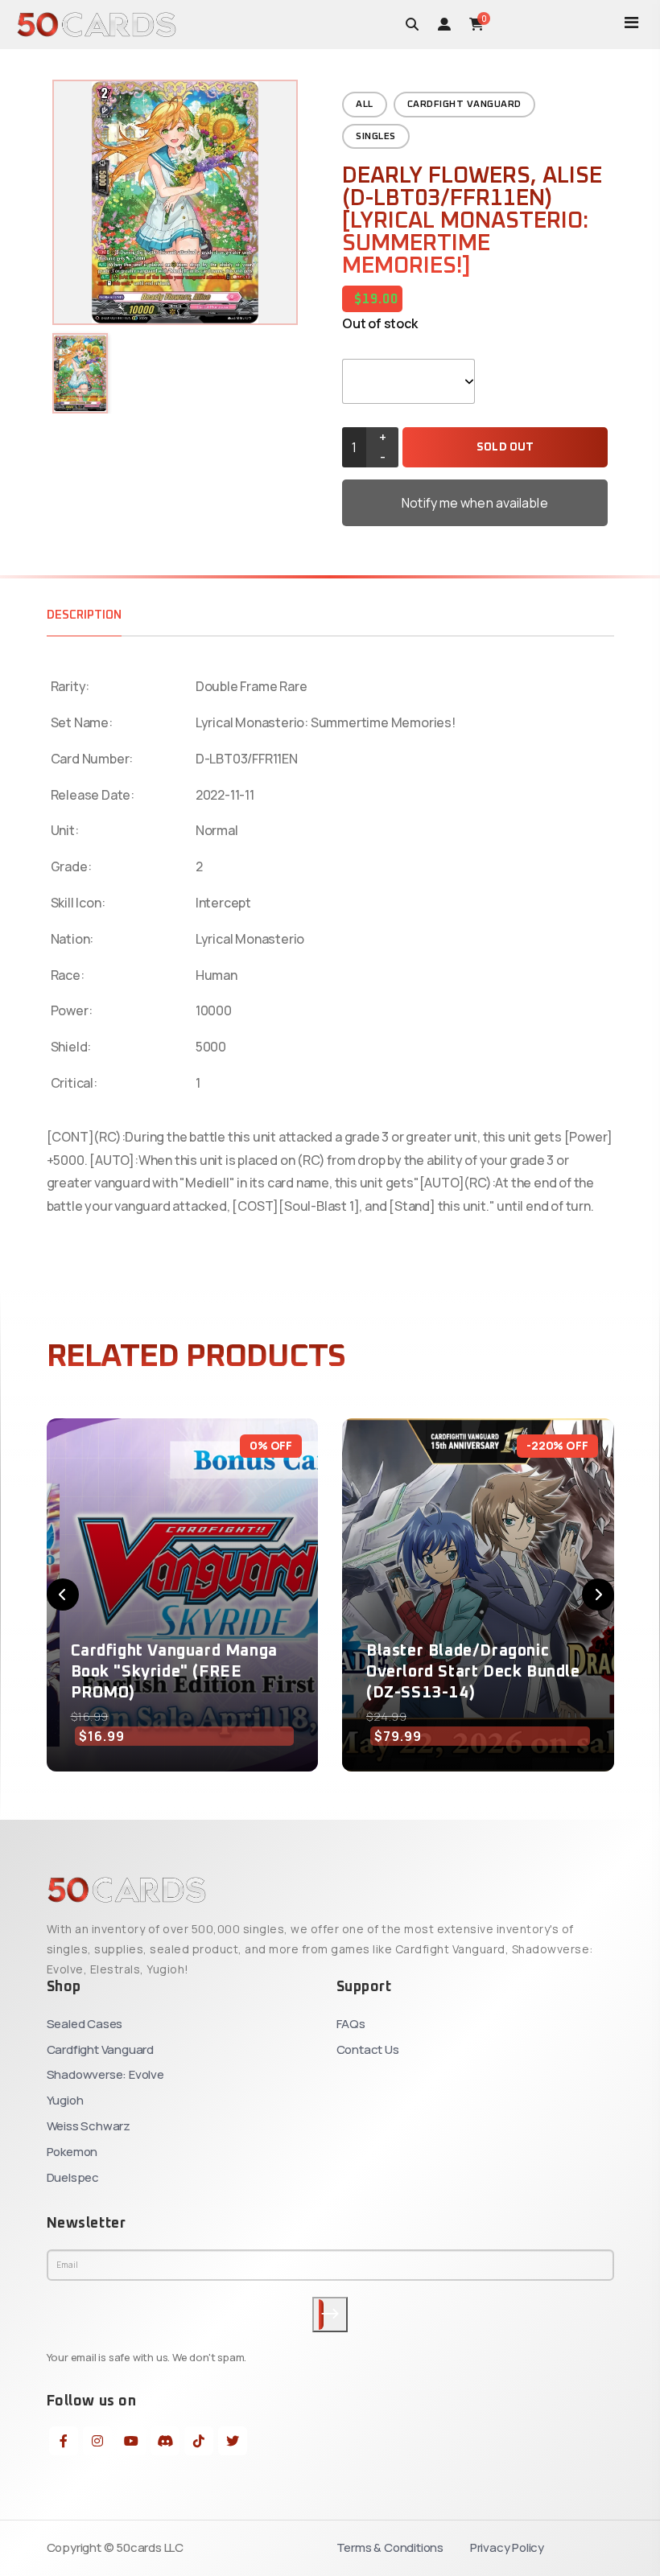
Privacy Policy (507, 2547)
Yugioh (65, 2100)
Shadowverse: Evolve (105, 2074)
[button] (63, 1595)
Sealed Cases (85, 2024)
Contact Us (368, 2049)
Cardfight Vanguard (464, 105)
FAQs (351, 2024)
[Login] (444, 24)
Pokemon (72, 2152)
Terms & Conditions (390, 2547)
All (365, 105)
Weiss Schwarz (89, 2126)
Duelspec (73, 2177)
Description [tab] (84, 615)
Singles (376, 137)
